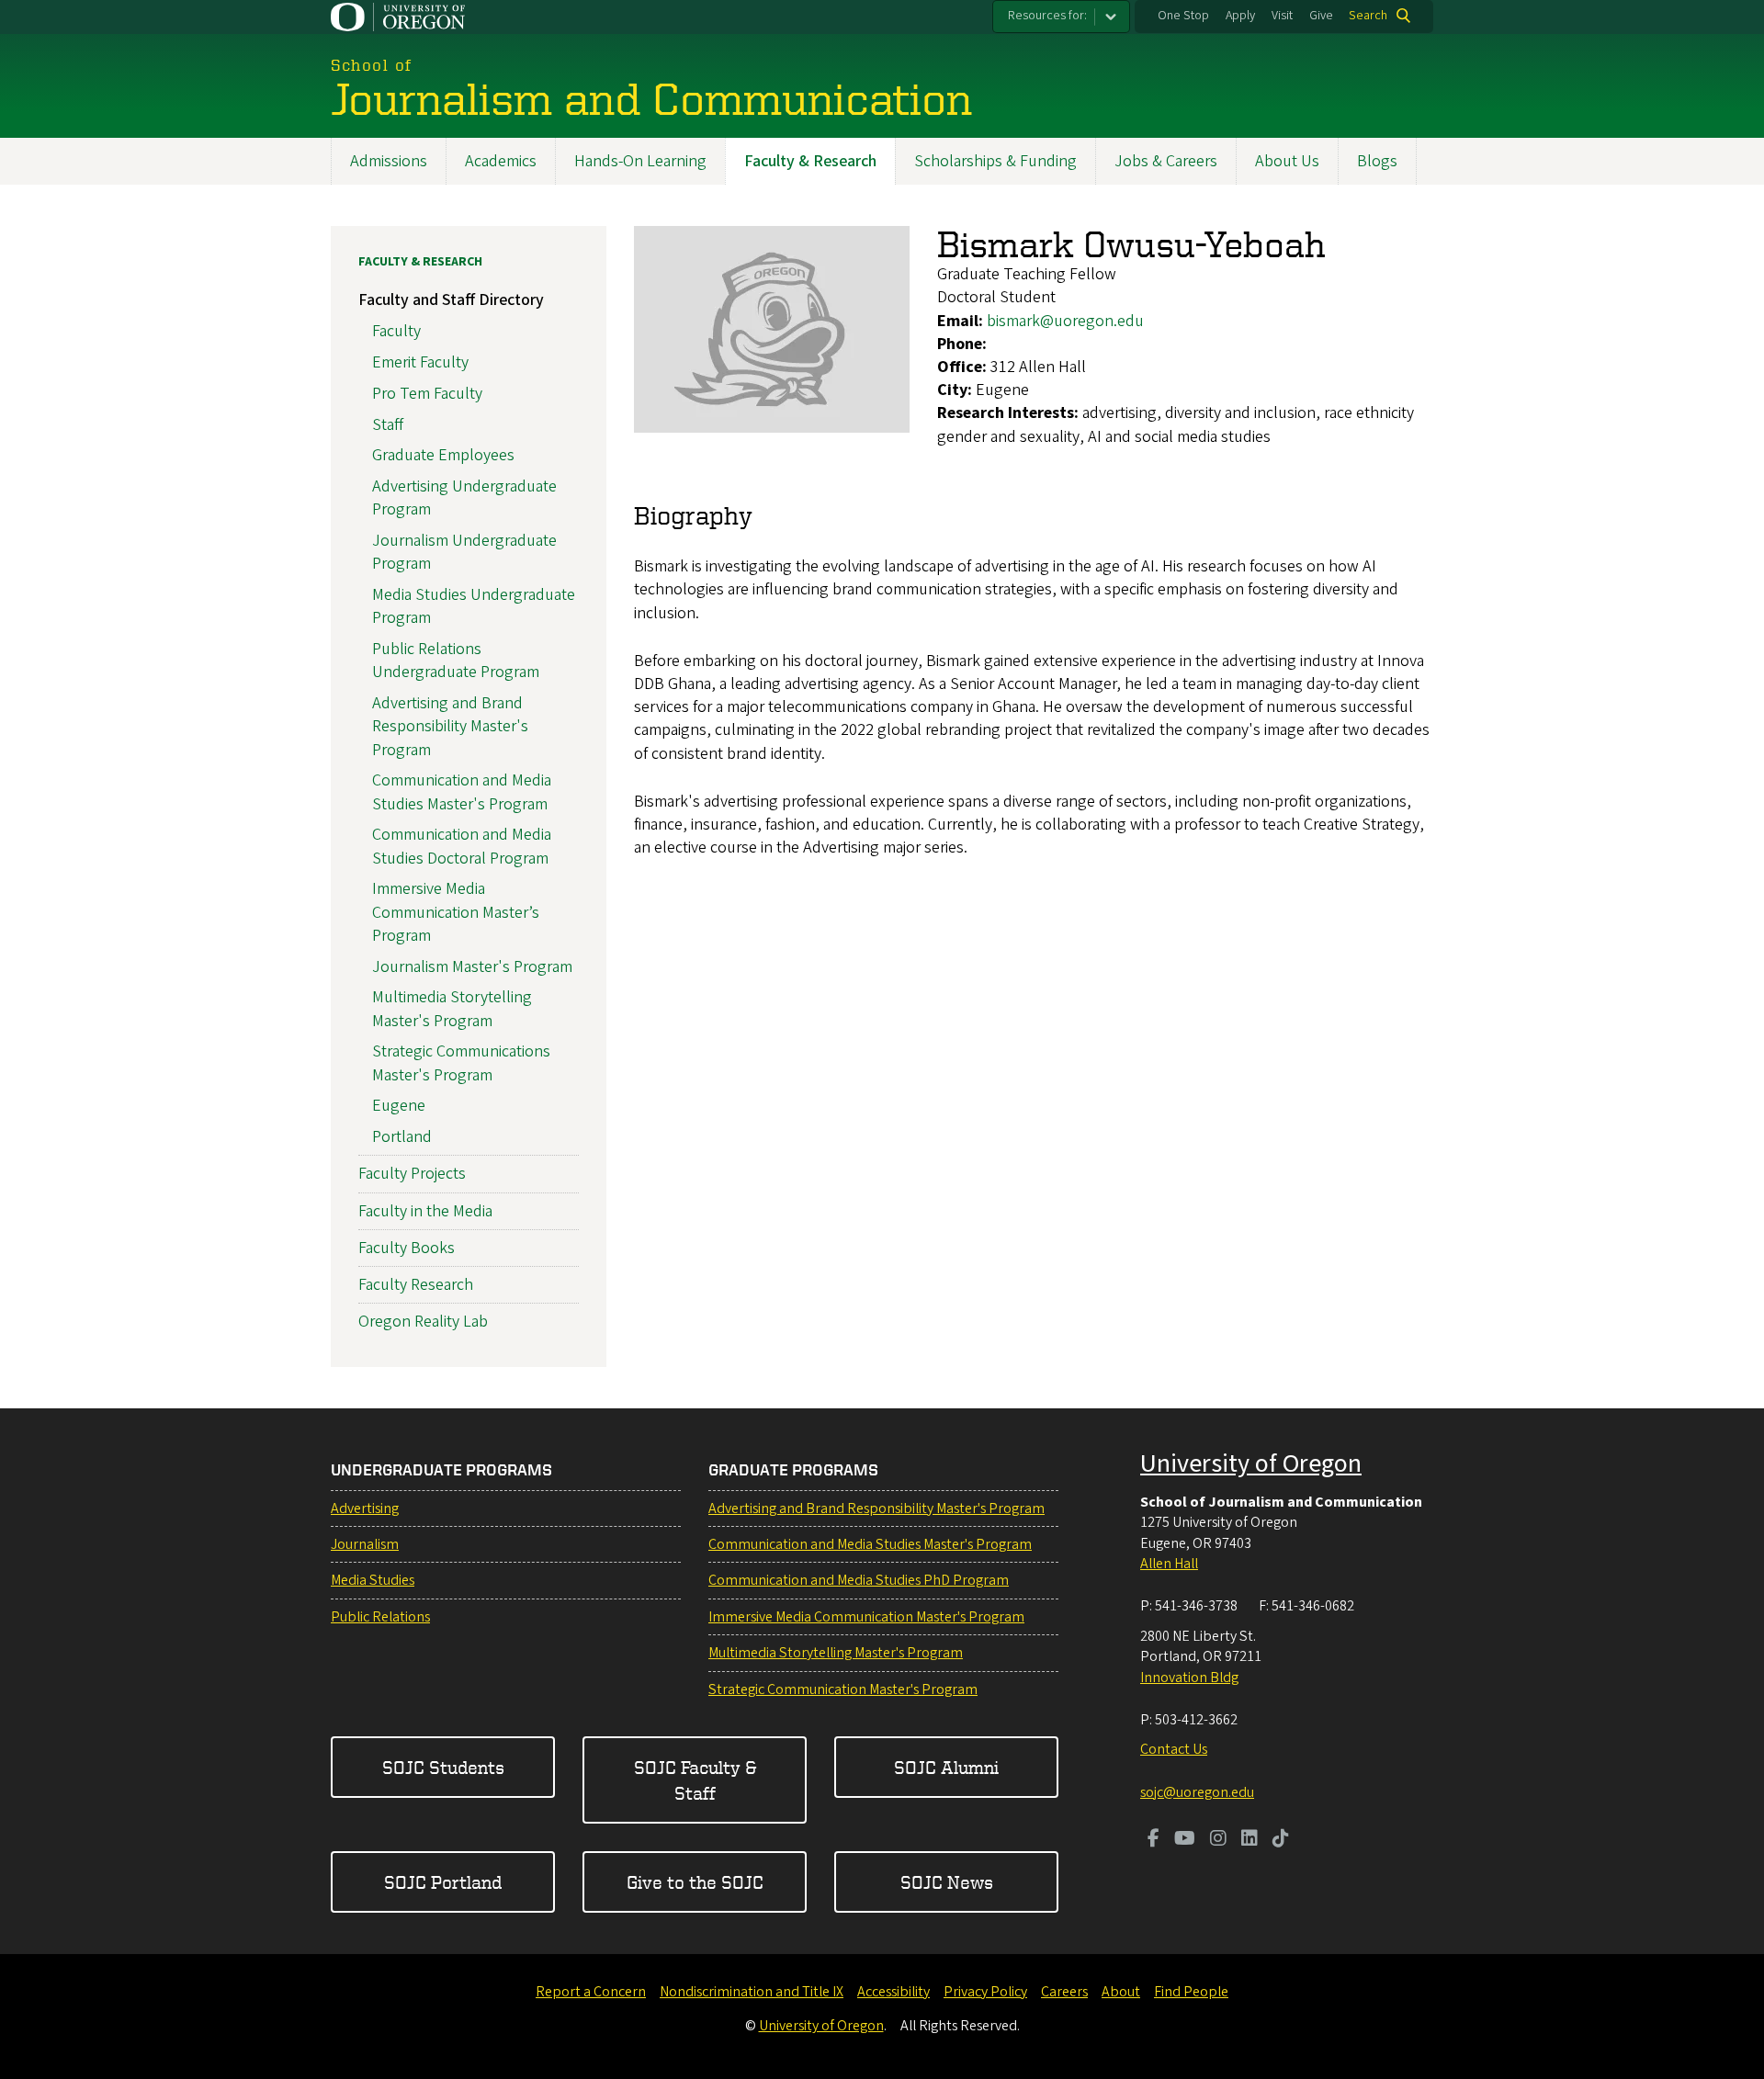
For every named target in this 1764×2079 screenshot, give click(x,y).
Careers (1064, 1992)
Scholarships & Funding (995, 161)
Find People (1191, 1992)
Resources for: (1047, 16)
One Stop (1183, 16)
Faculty (396, 331)
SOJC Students (443, 1767)
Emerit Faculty (420, 362)
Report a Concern (591, 1992)
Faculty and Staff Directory (451, 300)
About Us (1287, 161)
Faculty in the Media (425, 1211)
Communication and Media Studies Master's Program (462, 792)
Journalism (365, 1544)
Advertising (365, 1508)
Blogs (1377, 161)
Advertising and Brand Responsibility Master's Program (450, 726)
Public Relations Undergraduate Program (456, 661)
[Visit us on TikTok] (1281, 1840)
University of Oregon (1251, 1463)
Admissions (389, 161)
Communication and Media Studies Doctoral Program (462, 846)
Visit (1282, 16)
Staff (388, 425)
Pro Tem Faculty (427, 394)
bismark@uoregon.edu (1065, 321)
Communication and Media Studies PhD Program (859, 1580)
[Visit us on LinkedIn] (1249, 1840)
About (1121, 1992)
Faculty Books (407, 1248)
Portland (402, 1137)
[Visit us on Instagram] (1218, 1840)
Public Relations (380, 1617)
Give (1321, 16)
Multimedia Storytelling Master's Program (452, 1009)
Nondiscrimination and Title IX (752, 1992)
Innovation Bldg (1189, 1678)
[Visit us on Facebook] (1153, 1840)
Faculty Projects (412, 1174)
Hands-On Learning (640, 161)
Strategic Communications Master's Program (461, 1063)
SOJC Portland (443, 1882)
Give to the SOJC (695, 1882)
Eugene (399, 1106)
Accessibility (893, 1992)
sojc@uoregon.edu (1197, 1792)
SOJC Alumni (946, 1767)
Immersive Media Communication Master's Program (866, 1617)
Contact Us (1174, 1749)
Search (1368, 16)
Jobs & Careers (1166, 161)
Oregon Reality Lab (423, 1322)
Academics (501, 161)
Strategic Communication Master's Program (843, 1689)
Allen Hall (1169, 1564)
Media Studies (373, 1580)
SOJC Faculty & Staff (695, 1780)
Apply (1240, 16)
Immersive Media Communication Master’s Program (456, 912)
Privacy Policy (985, 1992)
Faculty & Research (810, 161)
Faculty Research (416, 1285)
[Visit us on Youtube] (1185, 1840)
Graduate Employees (443, 455)
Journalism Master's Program (472, 967)
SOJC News (947, 1882)
